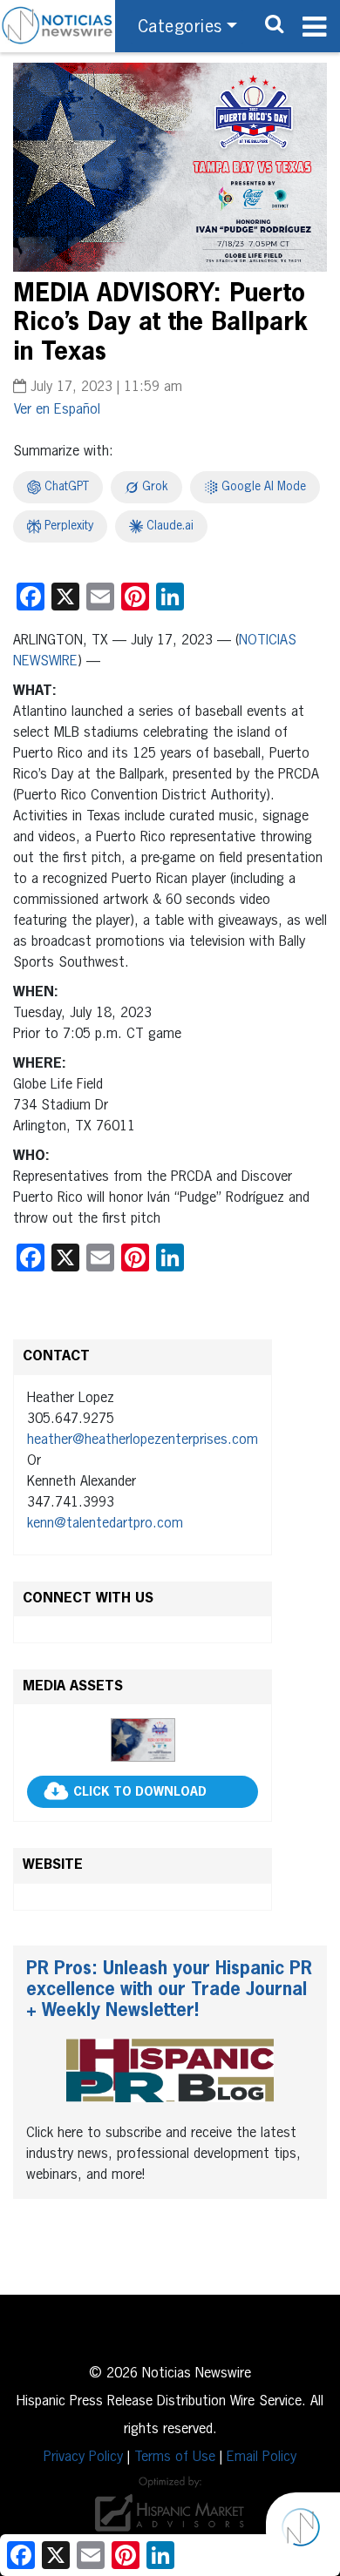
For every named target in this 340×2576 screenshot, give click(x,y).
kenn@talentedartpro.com (105, 1524)
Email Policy (262, 2458)
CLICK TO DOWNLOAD (140, 1792)
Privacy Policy (83, 2458)
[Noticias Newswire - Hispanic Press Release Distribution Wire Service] (58, 26)
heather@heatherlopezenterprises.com (143, 1440)
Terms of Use (175, 2458)
